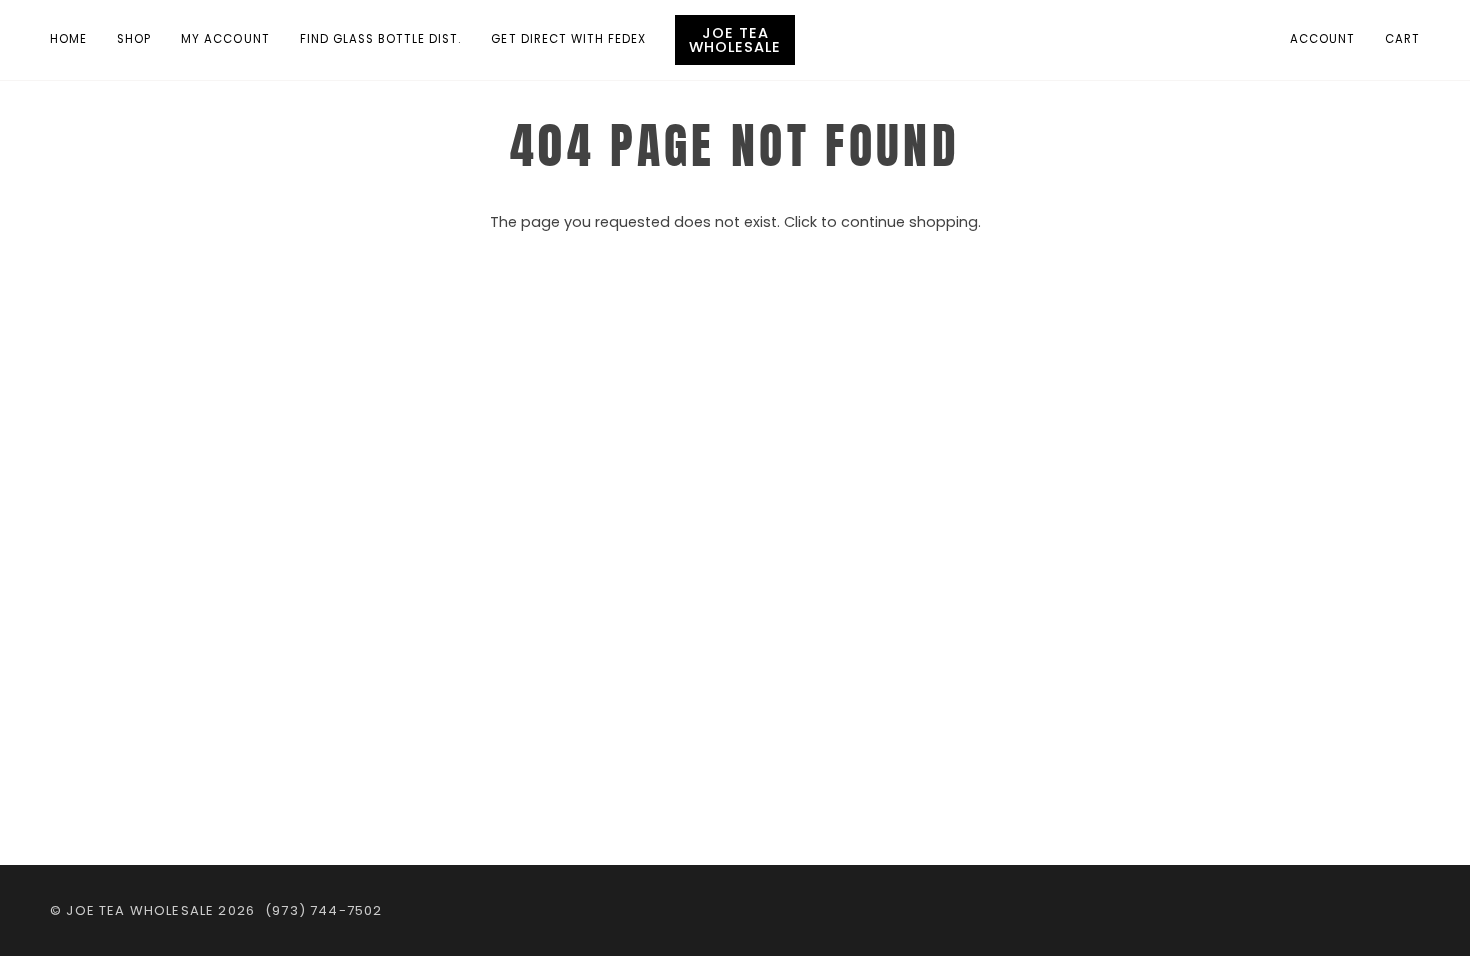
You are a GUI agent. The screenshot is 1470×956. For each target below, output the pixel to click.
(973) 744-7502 (323, 910)
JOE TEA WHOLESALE (140, 910)
